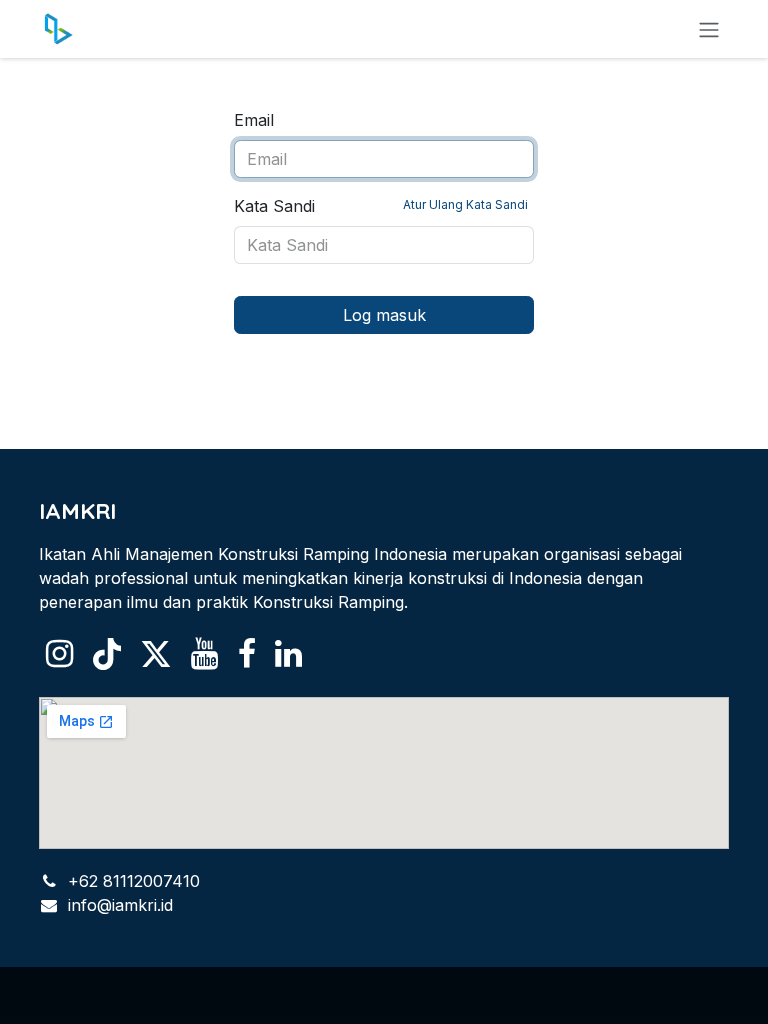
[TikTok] (107, 654)
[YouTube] (204, 654)
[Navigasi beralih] (709, 29)
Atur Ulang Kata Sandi (465, 204)
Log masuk (384, 315)
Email (254, 120)
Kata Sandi (381, 206)
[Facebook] (247, 654)
